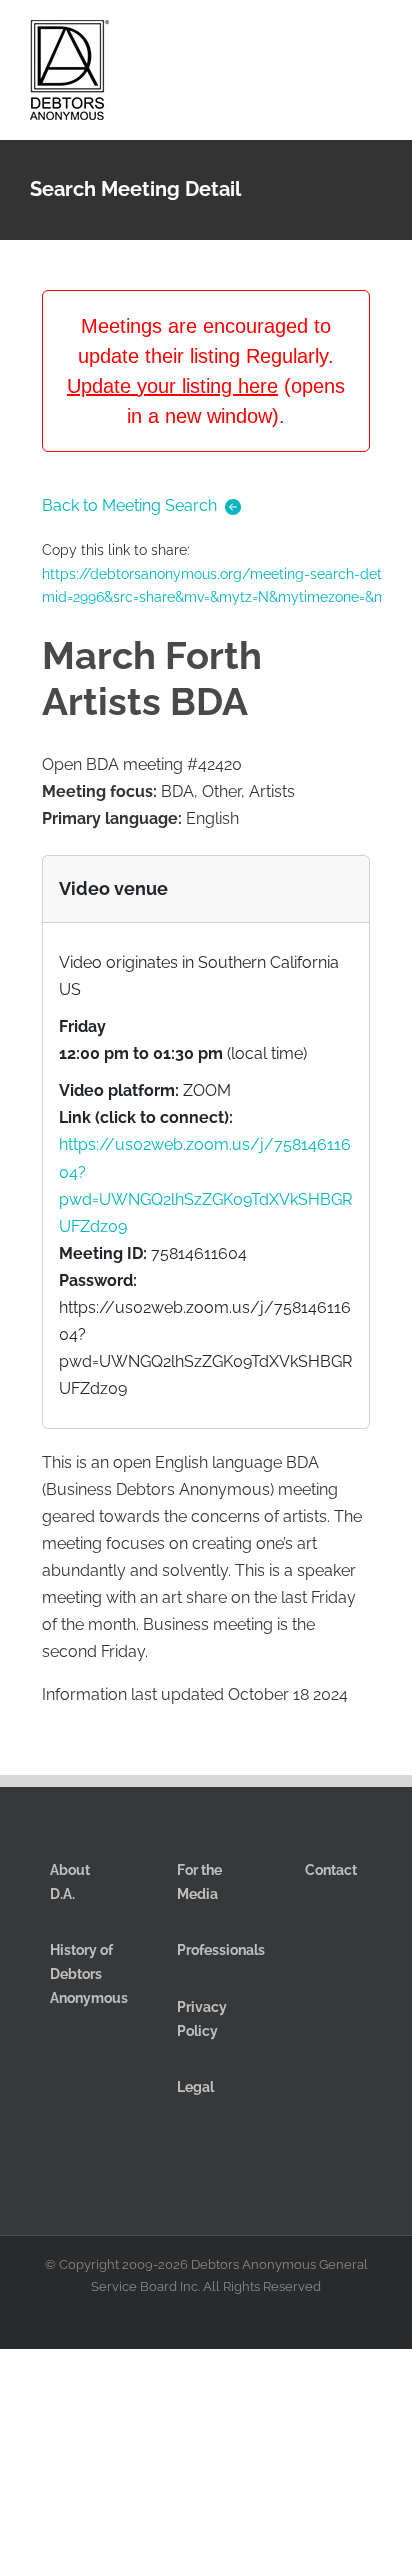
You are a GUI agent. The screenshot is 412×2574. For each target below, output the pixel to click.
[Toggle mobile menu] (374, 38)
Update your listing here (172, 386)
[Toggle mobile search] (338, 38)
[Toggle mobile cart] (302, 38)
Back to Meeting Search (129, 505)
